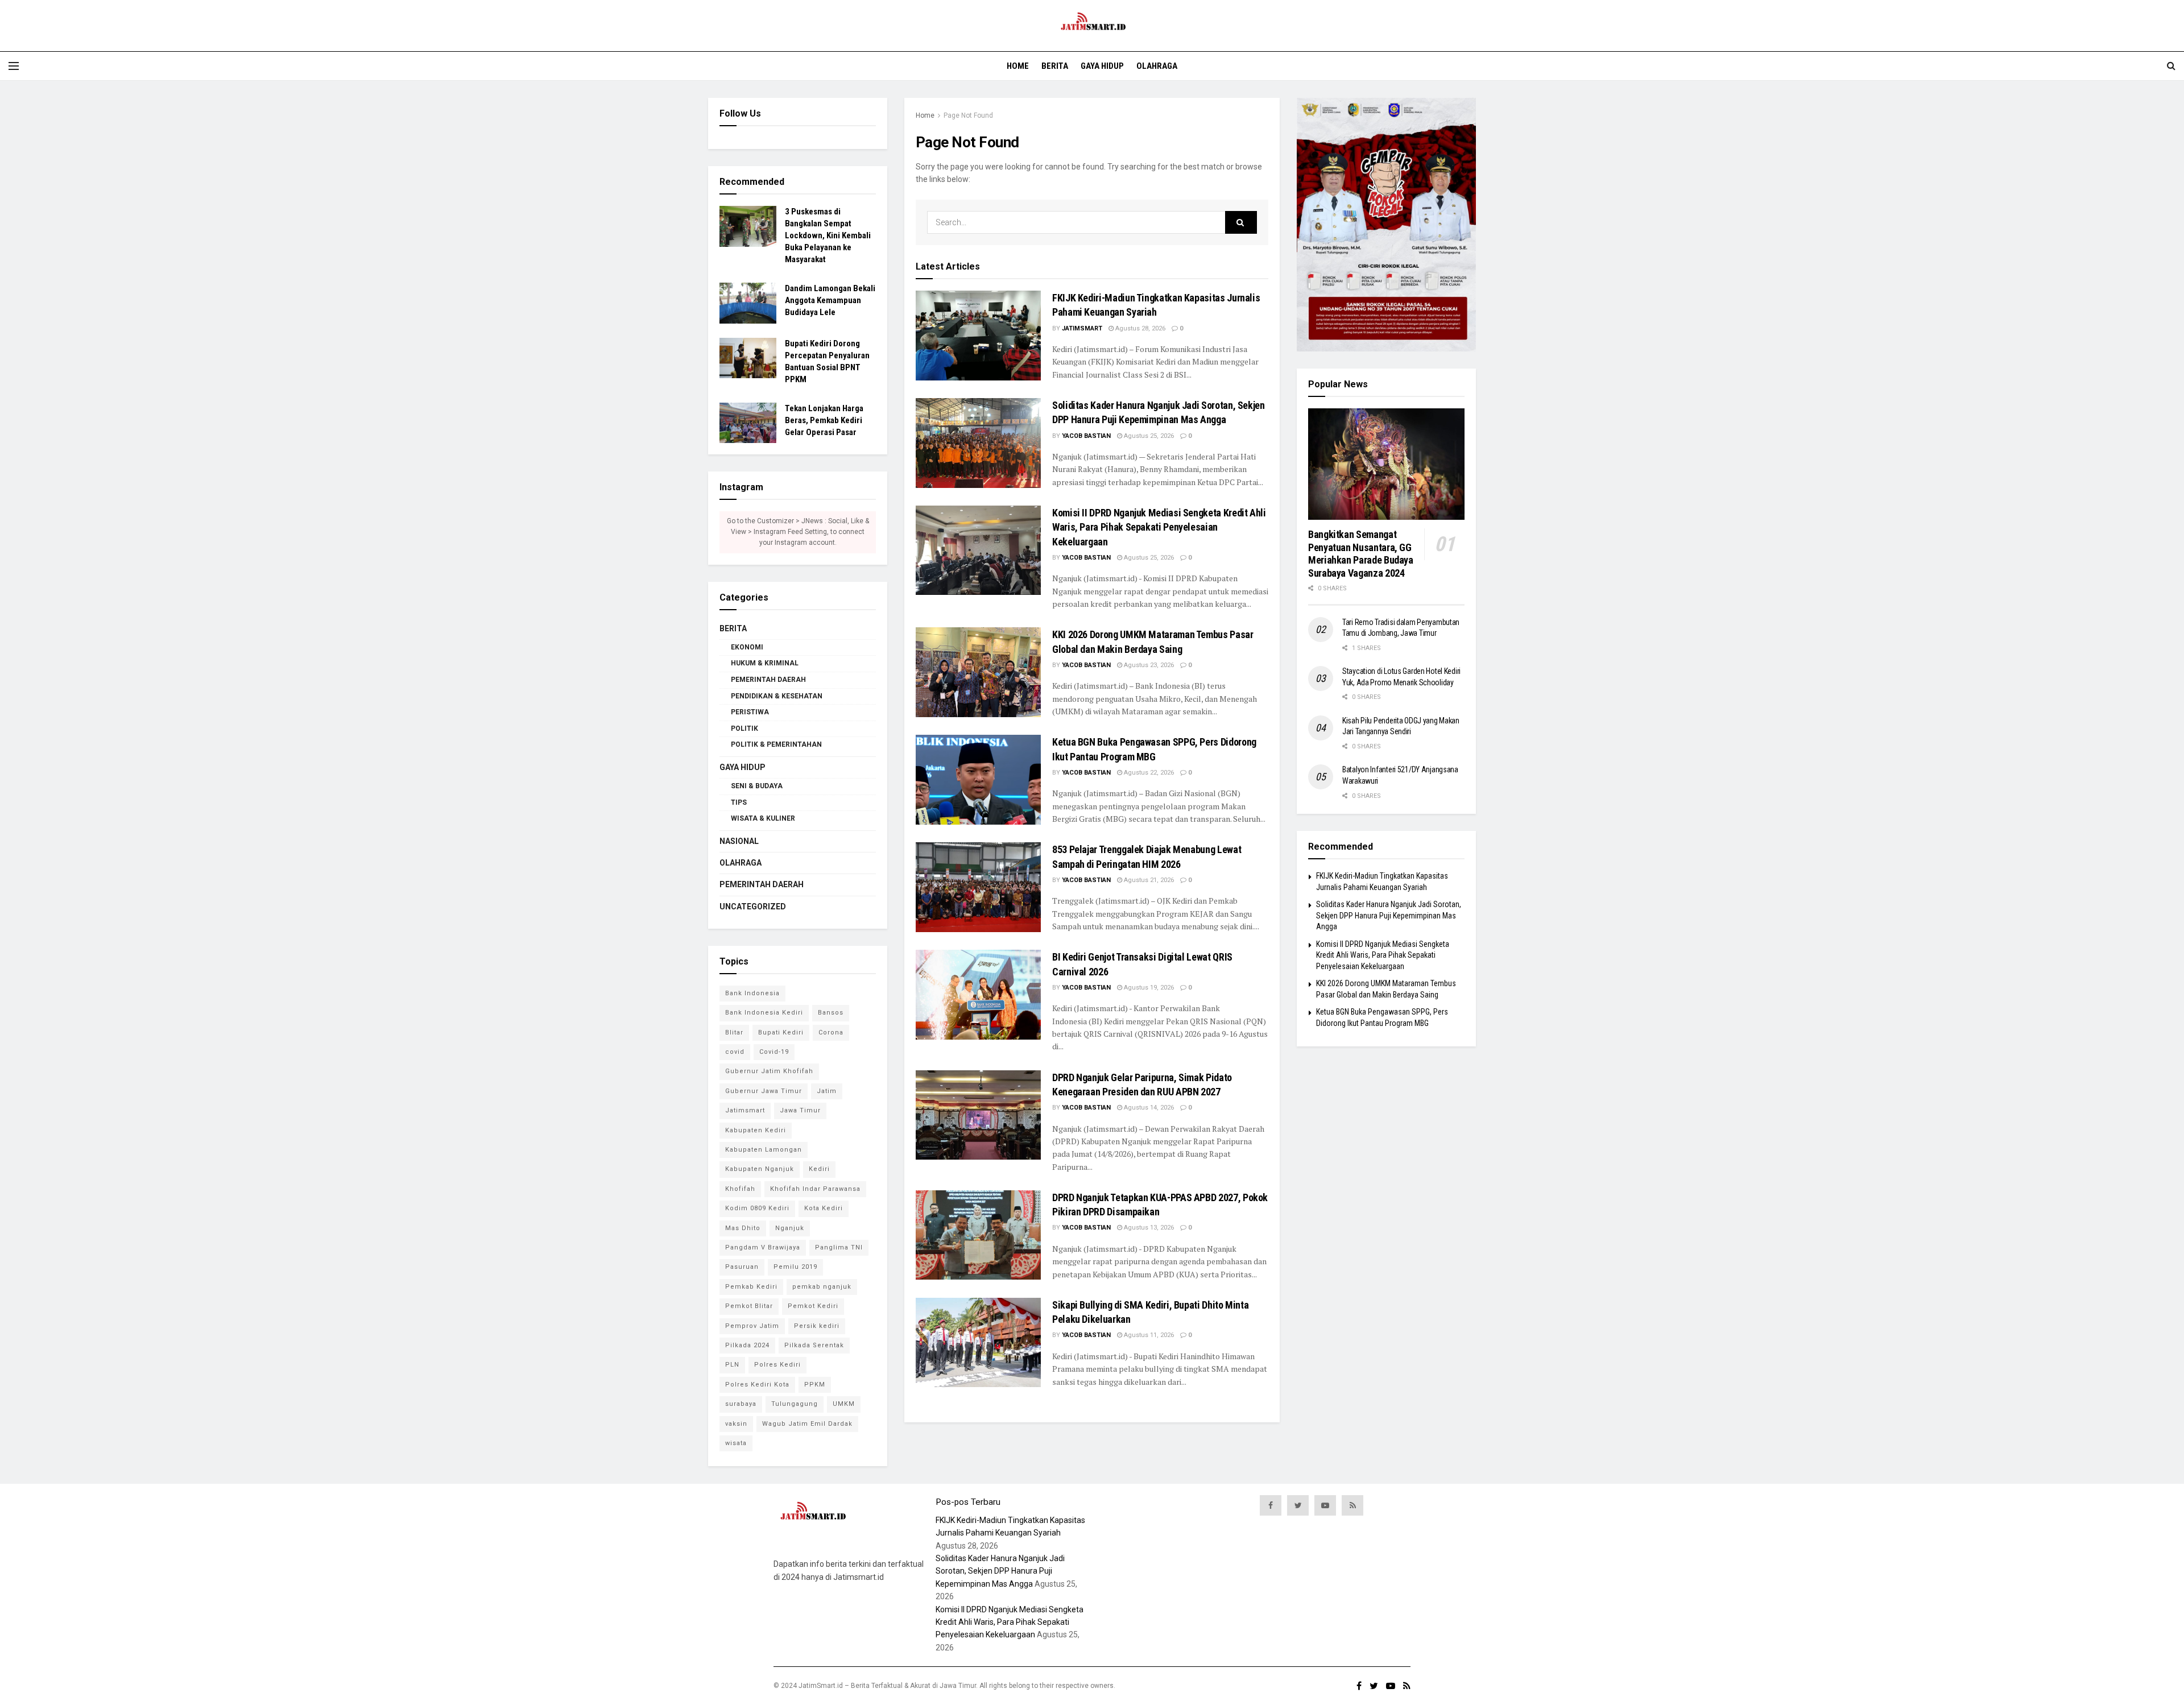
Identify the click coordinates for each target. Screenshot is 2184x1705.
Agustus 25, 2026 (1148, 436)
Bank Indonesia (752, 993)
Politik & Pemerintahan (776, 744)
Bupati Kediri (781, 1032)
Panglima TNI (839, 1247)
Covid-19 (774, 1052)
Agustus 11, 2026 (1148, 1335)
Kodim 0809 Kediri (757, 1208)
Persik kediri (817, 1326)
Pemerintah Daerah (768, 680)
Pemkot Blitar (749, 1306)
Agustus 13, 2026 (1148, 1228)
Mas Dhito (743, 1228)
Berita (1055, 66)
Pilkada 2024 (747, 1345)
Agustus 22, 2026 (1148, 773)
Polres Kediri (777, 1365)
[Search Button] (1241, 222)
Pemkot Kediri (813, 1306)
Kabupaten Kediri (756, 1130)
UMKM (844, 1404)
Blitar (734, 1032)
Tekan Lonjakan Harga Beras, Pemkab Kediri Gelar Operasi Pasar (824, 420)
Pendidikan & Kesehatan (777, 696)
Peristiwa (750, 712)
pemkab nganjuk (822, 1287)
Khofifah (740, 1189)
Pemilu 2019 (795, 1267)
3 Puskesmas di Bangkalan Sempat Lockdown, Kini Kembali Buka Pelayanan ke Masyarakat (828, 235)
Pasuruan (742, 1267)
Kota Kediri (824, 1208)
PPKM (815, 1385)
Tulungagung (795, 1404)
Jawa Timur (800, 1110)
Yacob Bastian (1086, 436)
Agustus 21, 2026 (1148, 880)
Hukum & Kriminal (765, 663)
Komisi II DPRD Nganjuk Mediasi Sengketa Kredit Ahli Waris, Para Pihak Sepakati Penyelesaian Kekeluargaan (1159, 527)
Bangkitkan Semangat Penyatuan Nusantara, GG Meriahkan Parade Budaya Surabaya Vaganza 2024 (1361, 554)
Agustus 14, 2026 (1148, 1108)
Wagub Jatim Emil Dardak (807, 1424)
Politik (744, 729)
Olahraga (1157, 66)
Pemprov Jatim (752, 1326)
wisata (736, 1443)
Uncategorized (753, 907)
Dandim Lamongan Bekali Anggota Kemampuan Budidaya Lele (830, 300)
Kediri (819, 1169)
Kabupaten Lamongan (764, 1150)
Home (1018, 66)
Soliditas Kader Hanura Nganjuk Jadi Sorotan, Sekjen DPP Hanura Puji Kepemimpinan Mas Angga (1389, 915)
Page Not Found (968, 115)
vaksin (736, 1424)
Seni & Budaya (757, 786)
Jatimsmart (1082, 328)
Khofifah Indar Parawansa (815, 1189)
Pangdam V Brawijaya (763, 1247)
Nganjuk (790, 1228)
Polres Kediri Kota (757, 1385)
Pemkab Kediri (751, 1287)
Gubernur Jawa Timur (764, 1091)
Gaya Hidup (1102, 66)
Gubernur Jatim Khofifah (769, 1071)
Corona (831, 1032)
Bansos (831, 1013)
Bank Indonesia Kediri (764, 1013)
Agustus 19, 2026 (1148, 988)
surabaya (741, 1404)
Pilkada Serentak (814, 1345)
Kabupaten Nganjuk (760, 1169)
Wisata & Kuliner (763, 818)
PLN (732, 1365)
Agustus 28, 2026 (1139, 328)
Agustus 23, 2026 (1148, 665)
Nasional (739, 841)
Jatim (827, 1091)
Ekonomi (747, 647)
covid (735, 1052)
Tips (739, 802)
